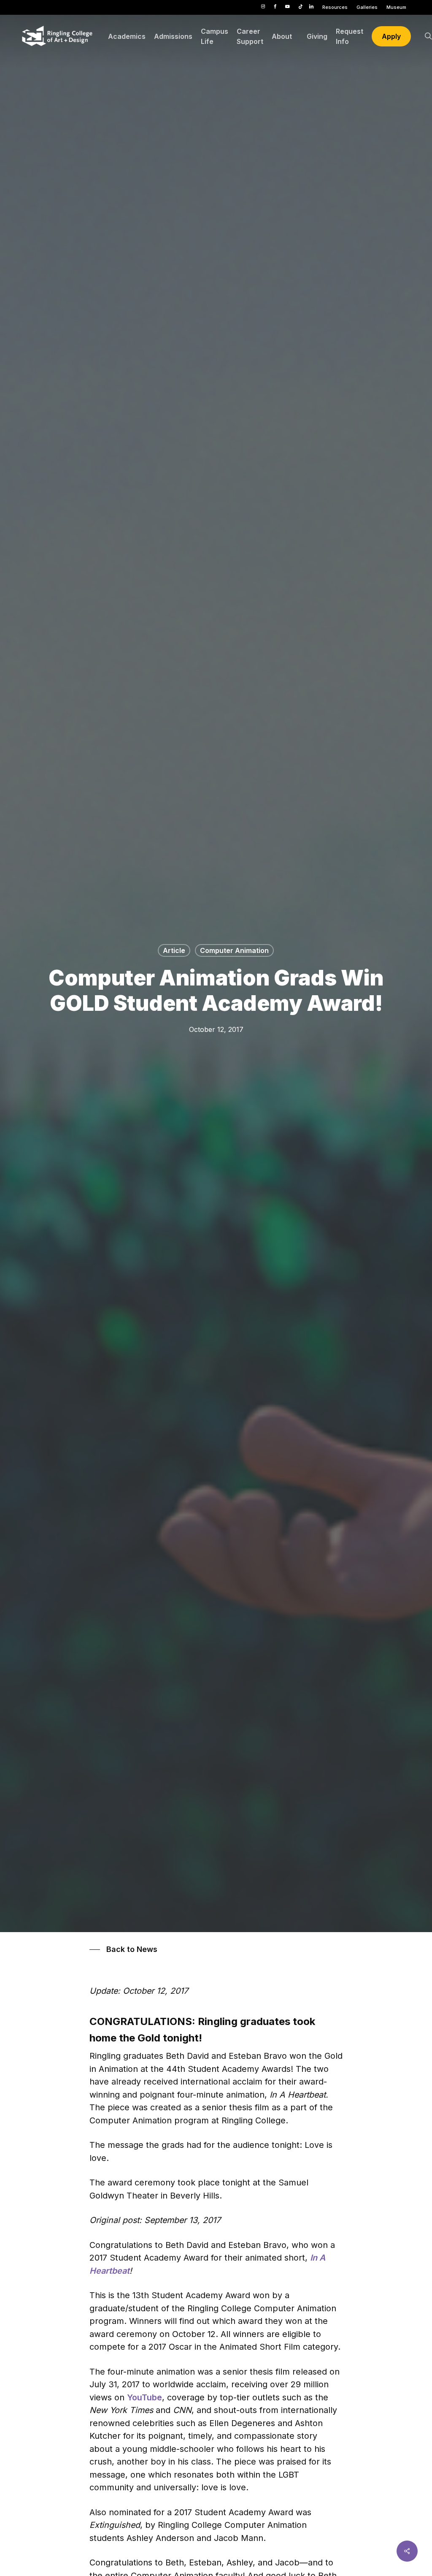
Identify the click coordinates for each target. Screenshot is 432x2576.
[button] (123, 1949)
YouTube (144, 2397)
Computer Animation (234, 950)
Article (174, 950)
